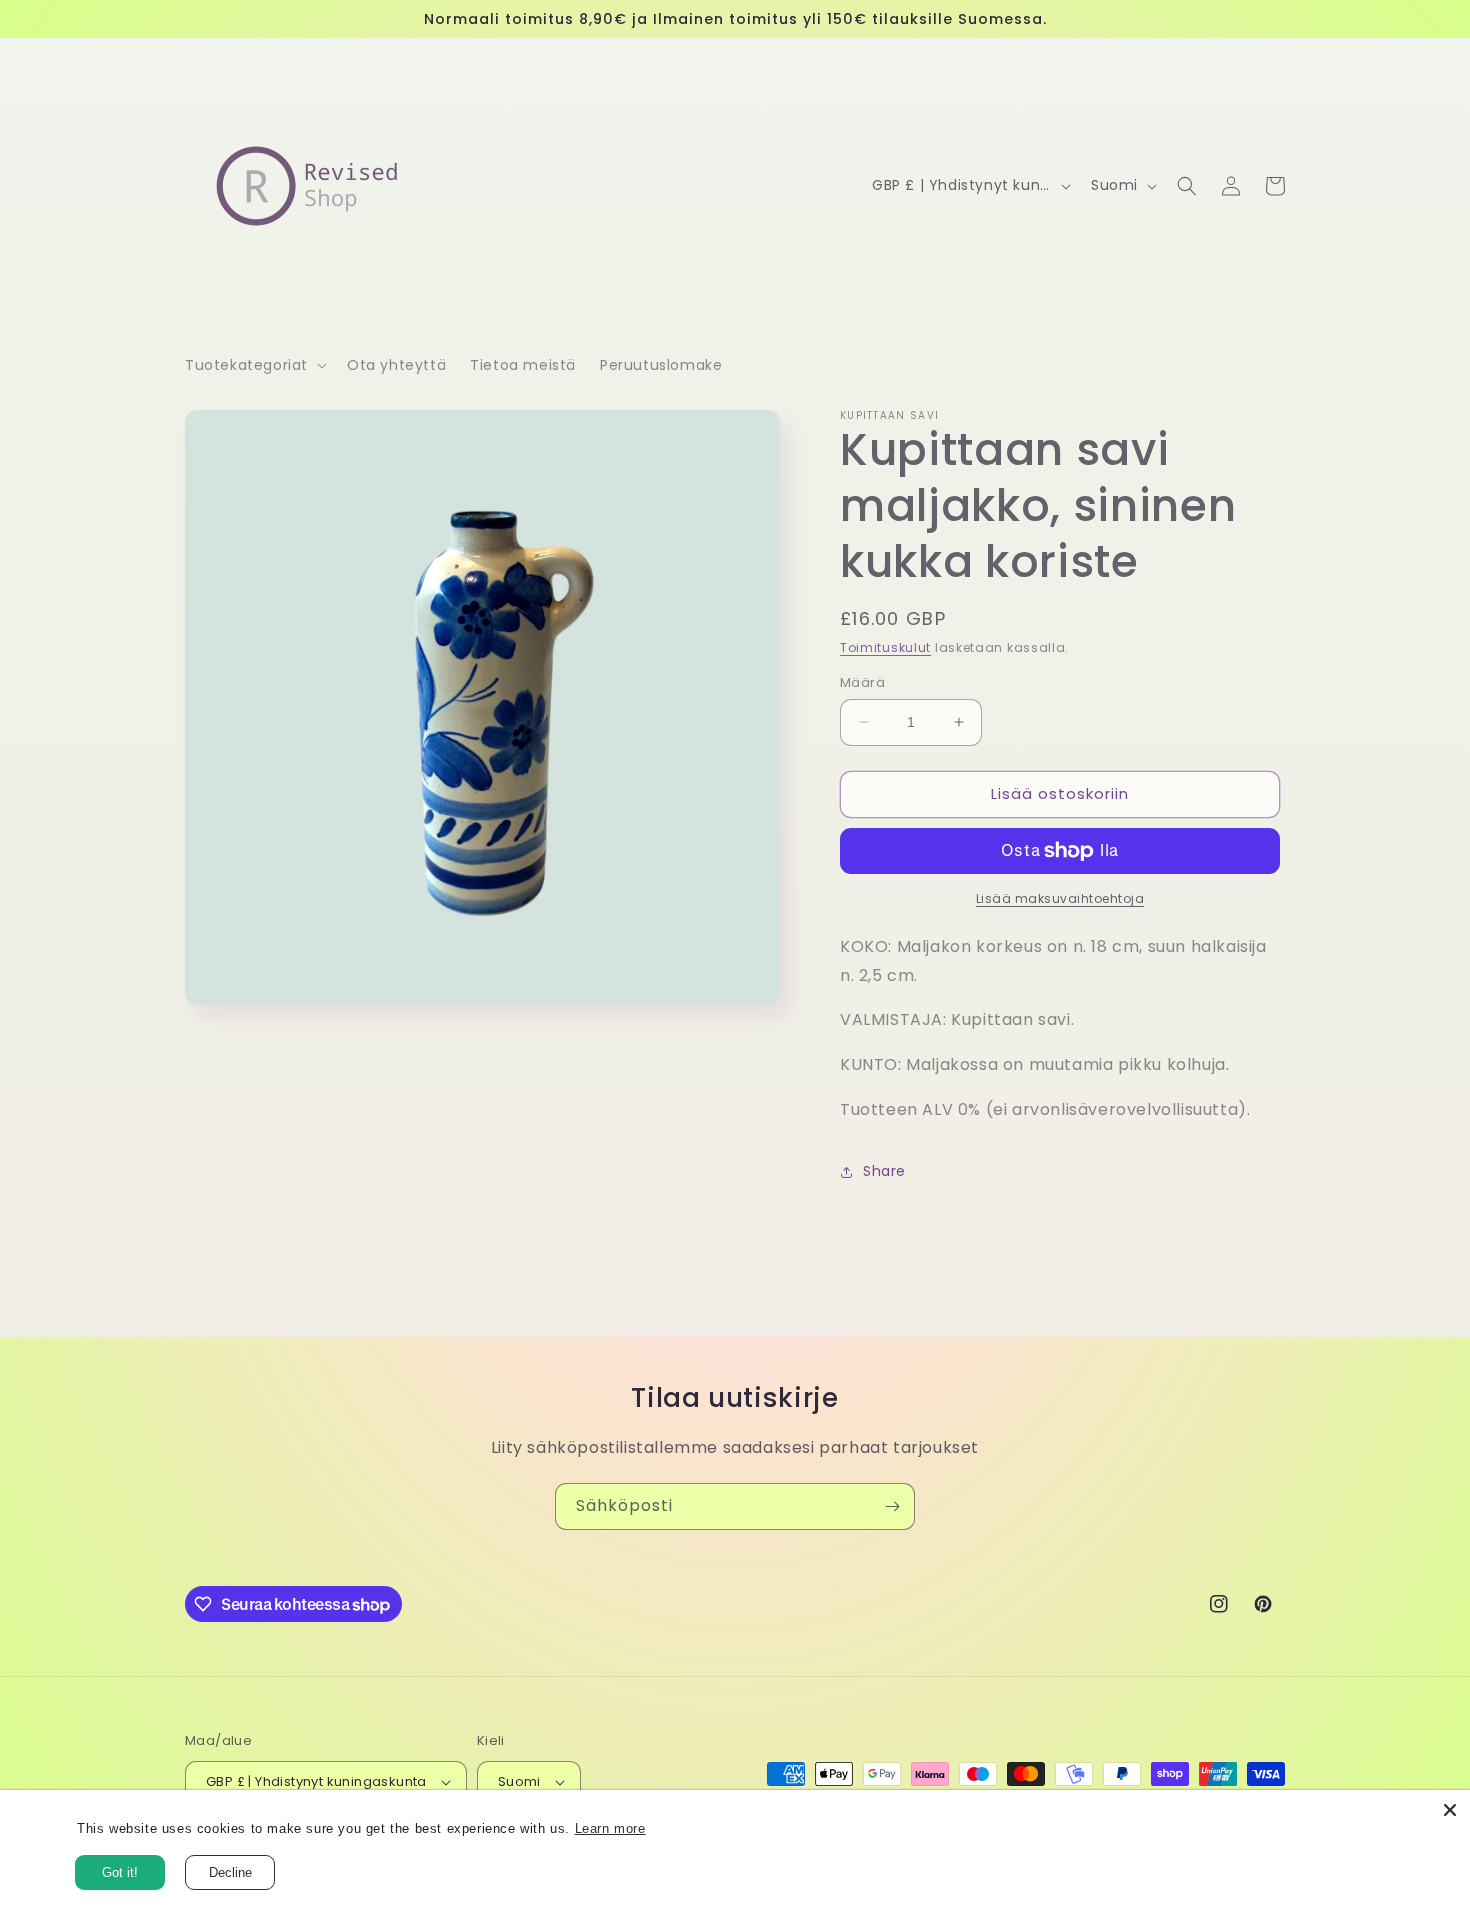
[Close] (1450, 1810)
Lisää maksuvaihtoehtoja (1060, 898)
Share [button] (884, 1171)
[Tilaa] (892, 1506)
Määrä (862, 682)
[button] (254, 365)
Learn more (610, 1828)
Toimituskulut (885, 647)
